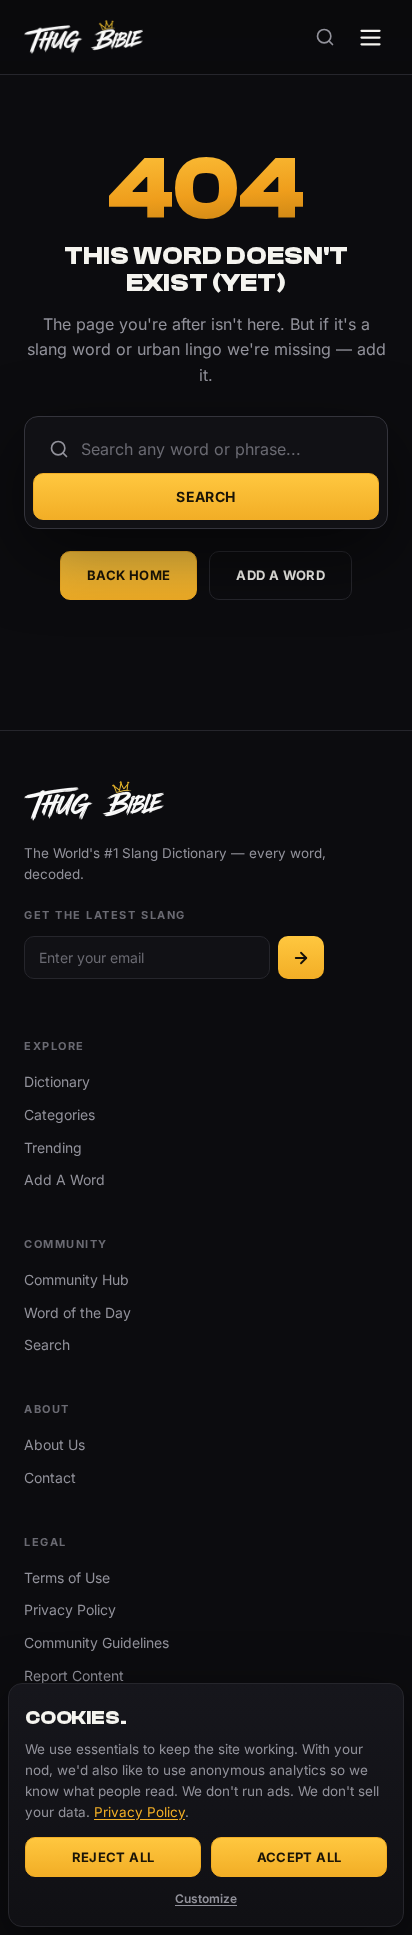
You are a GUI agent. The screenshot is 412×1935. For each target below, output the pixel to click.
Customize (206, 1898)
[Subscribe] (301, 957)
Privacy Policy (70, 1609)
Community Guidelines (96, 1642)
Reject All (113, 1857)
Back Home (129, 575)
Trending (53, 1147)
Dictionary (57, 1081)
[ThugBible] (83, 37)
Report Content (74, 1675)
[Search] (325, 37)
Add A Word (280, 575)
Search (206, 496)
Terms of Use (67, 1577)
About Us (54, 1444)
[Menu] (370, 37)
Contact (50, 1477)
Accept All (299, 1857)
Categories (59, 1114)
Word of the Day (77, 1312)
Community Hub (76, 1279)
